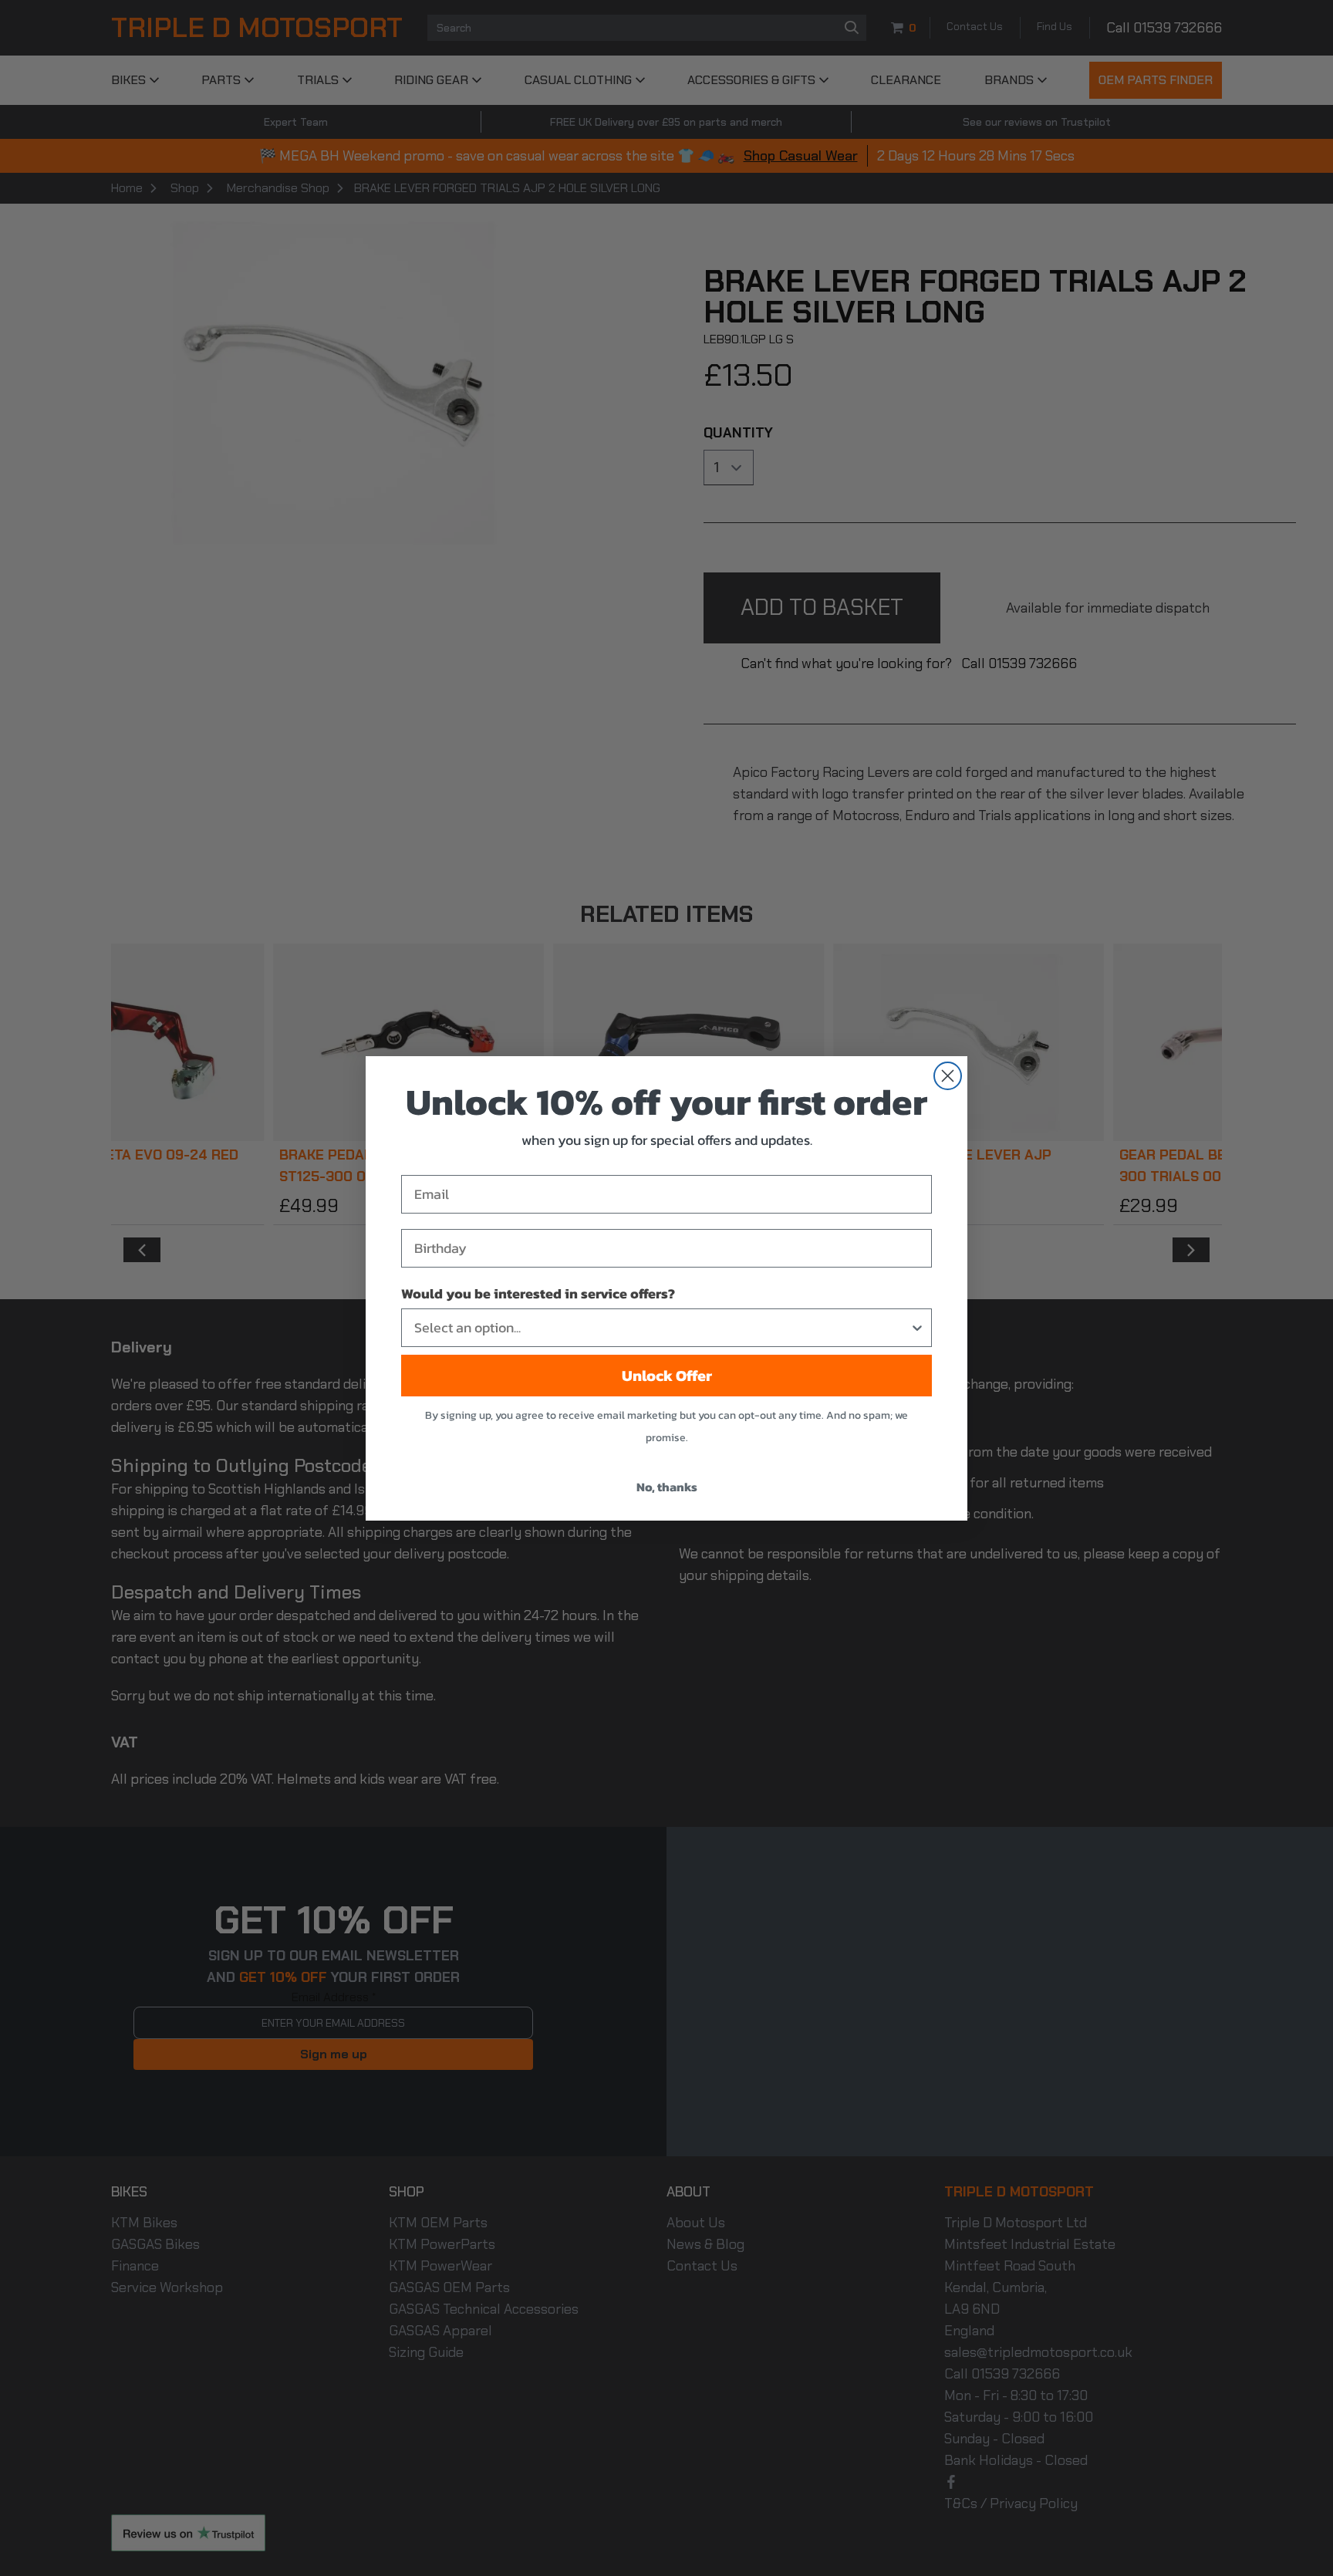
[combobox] (662, 1328)
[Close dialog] (948, 1076)
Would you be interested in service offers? (538, 1293)
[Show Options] (917, 1328)
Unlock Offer (667, 1376)
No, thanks (667, 1487)
